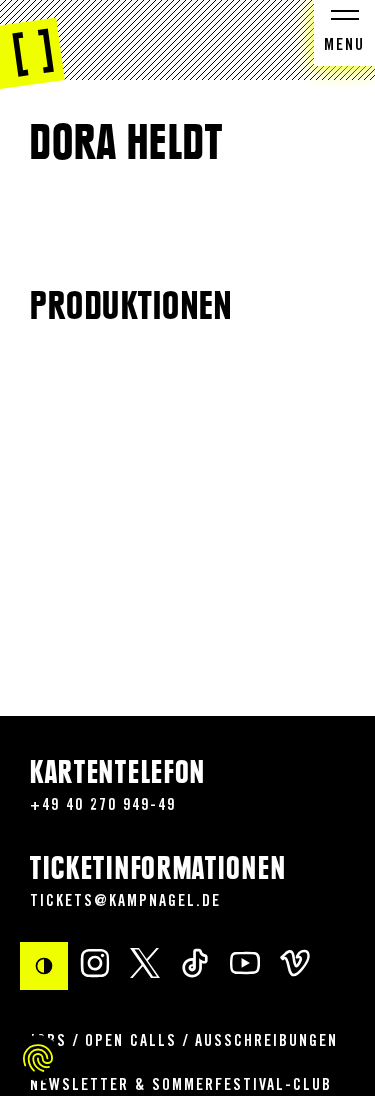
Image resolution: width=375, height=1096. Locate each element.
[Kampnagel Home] (32, 45)
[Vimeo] (295, 962)
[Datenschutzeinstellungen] (38, 1058)
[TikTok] (195, 962)
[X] (145, 962)
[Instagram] (95, 962)
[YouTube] (245, 962)
